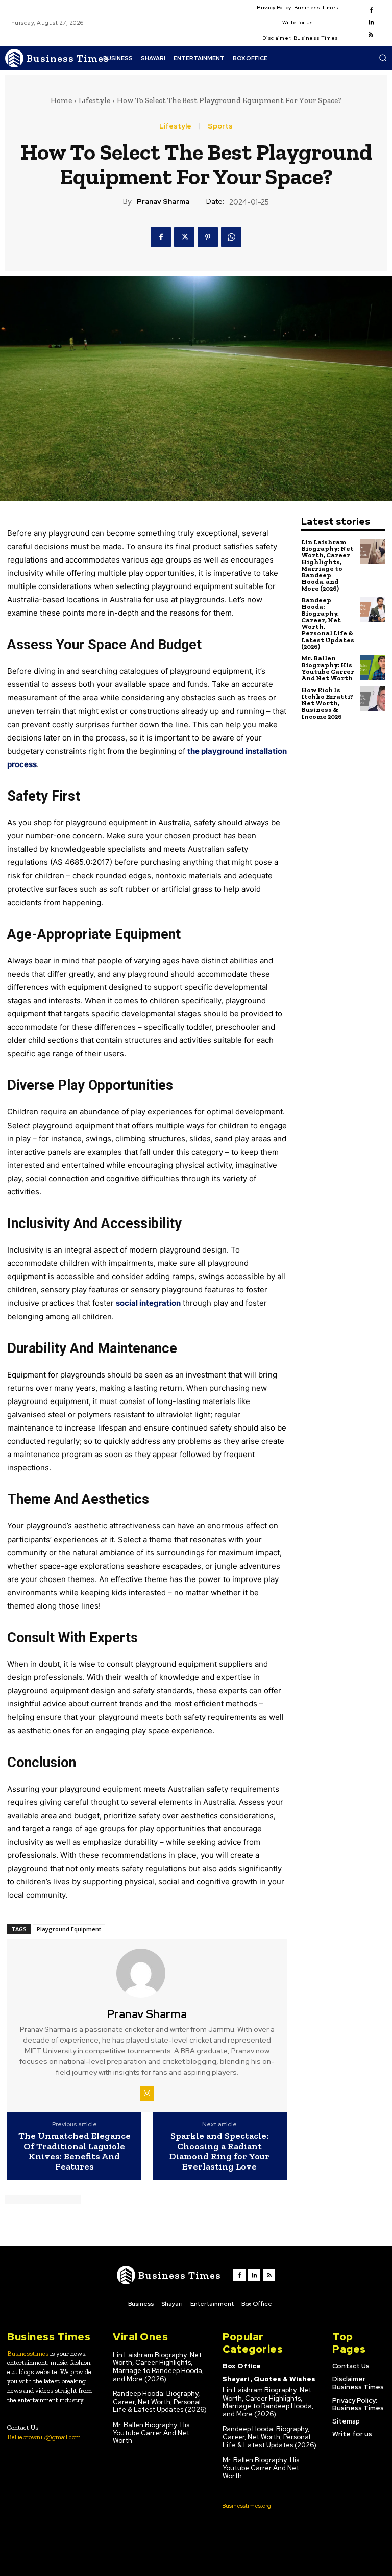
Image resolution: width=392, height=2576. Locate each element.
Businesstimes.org (247, 2506)
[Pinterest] (208, 237)
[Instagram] (147, 2094)
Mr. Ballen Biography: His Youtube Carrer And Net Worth (328, 668)
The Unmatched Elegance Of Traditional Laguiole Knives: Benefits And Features (75, 2151)
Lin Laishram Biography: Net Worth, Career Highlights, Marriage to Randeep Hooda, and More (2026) (327, 565)
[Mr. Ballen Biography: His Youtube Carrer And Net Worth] (372, 667)
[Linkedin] (371, 23)
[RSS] (371, 35)
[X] (184, 237)
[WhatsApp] (231, 237)
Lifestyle (94, 100)
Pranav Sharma (163, 202)
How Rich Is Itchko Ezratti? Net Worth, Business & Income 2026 (327, 703)
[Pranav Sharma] (147, 1973)
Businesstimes (28, 2353)
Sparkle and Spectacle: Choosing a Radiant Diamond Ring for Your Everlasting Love (219, 2151)
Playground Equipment (69, 1929)
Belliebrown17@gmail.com (44, 2437)
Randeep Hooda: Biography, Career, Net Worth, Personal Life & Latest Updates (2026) (328, 623)
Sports (220, 126)
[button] (383, 58)
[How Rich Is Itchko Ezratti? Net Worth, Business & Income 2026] (372, 699)
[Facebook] (371, 11)
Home (61, 100)
